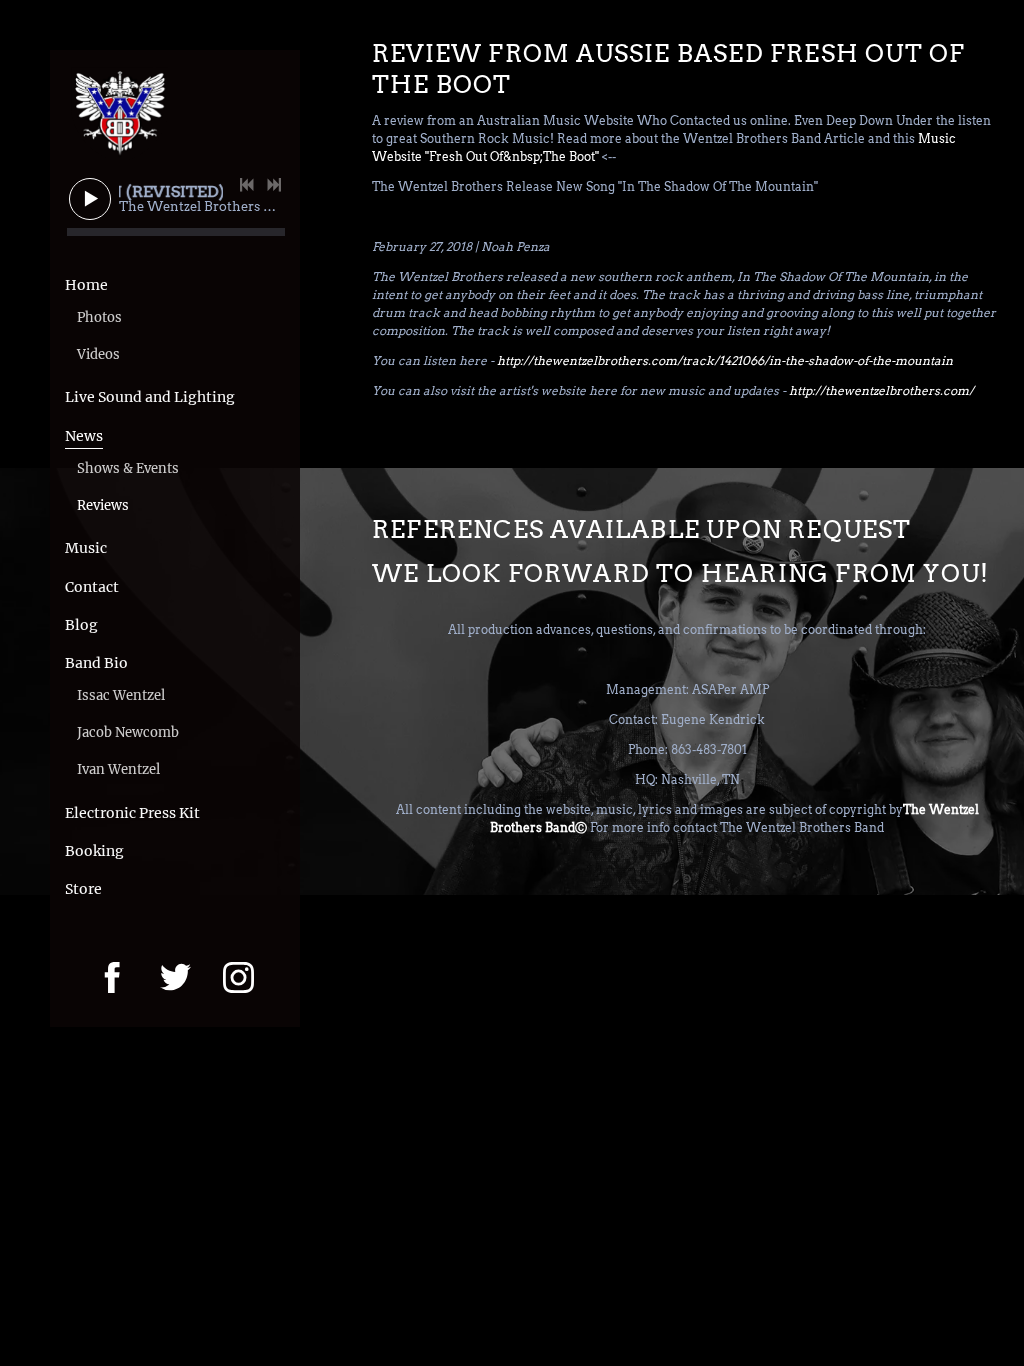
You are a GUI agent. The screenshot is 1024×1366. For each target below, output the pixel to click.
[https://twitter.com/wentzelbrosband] (175, 977)
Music (86, 548)
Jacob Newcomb (128, 732)
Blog (81, 625)
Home (86, 285)
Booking (94, 851)
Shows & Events (128, 468)
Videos (98, 354)
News (84, 436)
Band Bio (96, 663)
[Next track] (274, 185)
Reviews (103, 505)
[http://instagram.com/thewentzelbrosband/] (238, 977)
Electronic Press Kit (132, 813)
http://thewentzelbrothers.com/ (881, 390)
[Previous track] (247, 185)
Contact (92, 587)
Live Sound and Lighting (150, 397)
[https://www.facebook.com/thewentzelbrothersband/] (112, 977)
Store (83, 889)
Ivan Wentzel (118, 769)
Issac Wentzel (121, 695)
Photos (99, 317)
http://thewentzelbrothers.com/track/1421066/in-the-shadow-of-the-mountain (725, 360)
